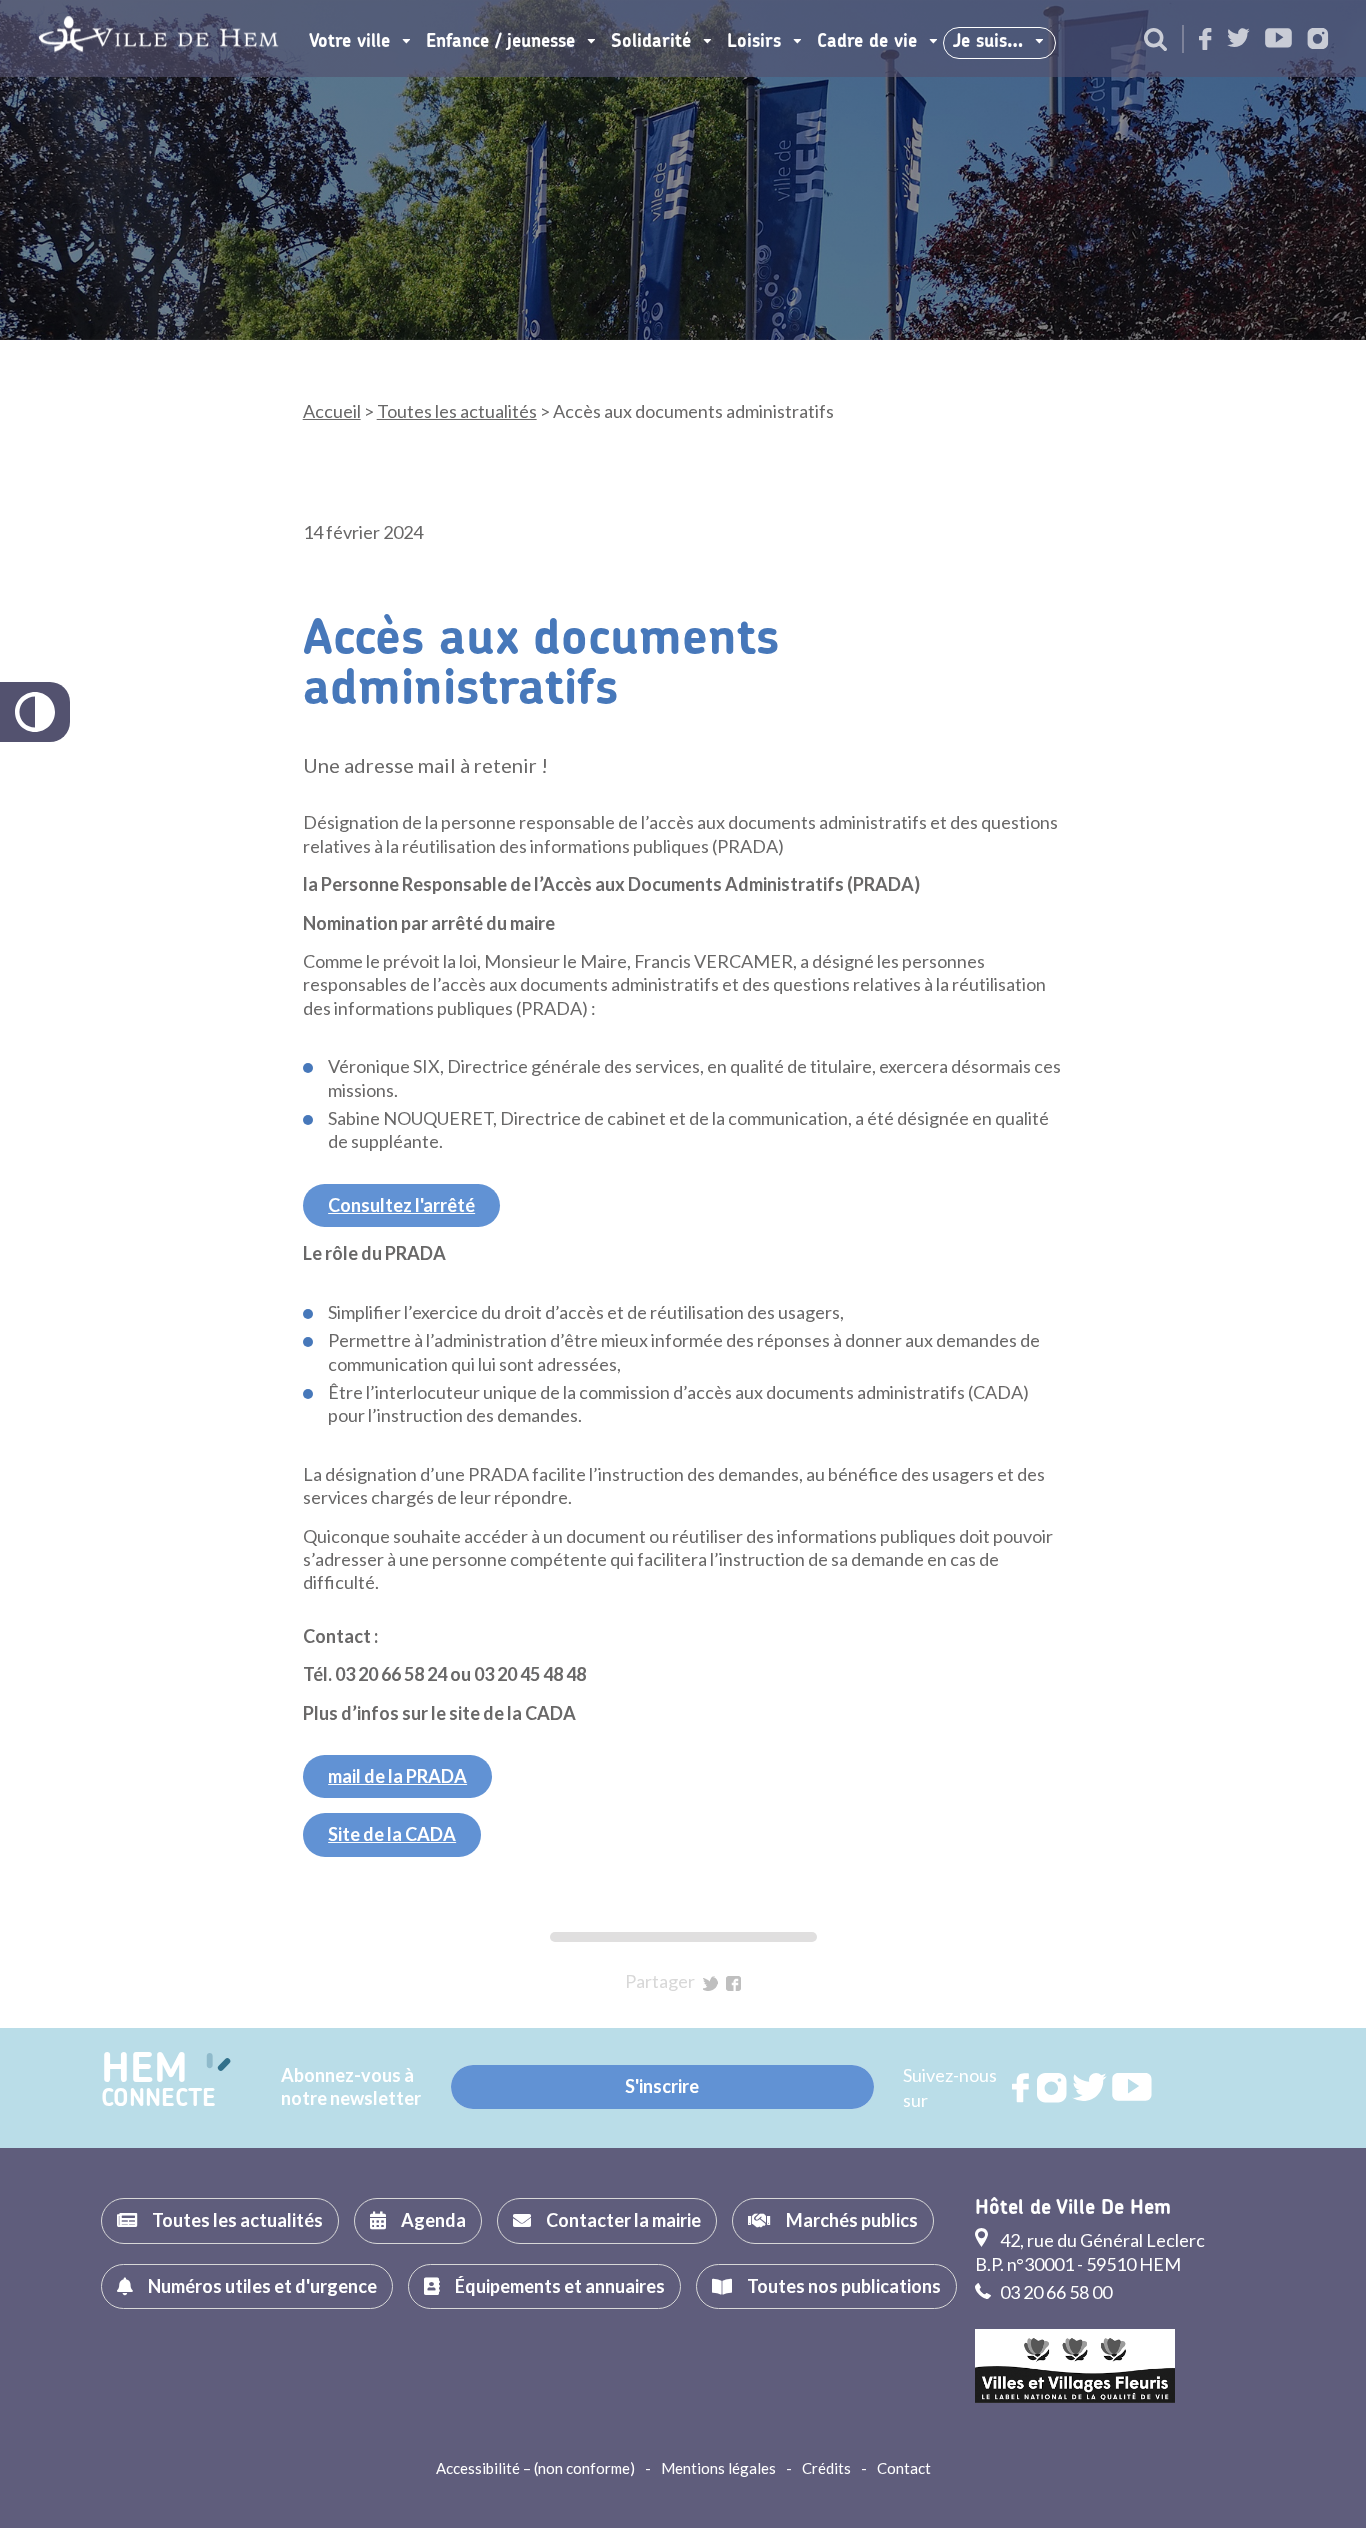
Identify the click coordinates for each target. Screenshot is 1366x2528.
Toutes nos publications (844, 2286)
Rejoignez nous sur (1022, 2088)
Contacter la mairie (623, 2220)
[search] (1155, 41)
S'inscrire (662, 2086)
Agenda (433, 2220)
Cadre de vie (867, 42)
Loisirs (754, 42)
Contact (904, 2468)
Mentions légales (718, 2468)
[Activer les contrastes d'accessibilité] (35, 712)
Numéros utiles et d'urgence (262, 2286)
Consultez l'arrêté (401, 1205)
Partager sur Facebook (733, 1983)
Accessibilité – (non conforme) (535, 2468)
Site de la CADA (392, 1834)
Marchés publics (852, 2220)
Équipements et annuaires (560, 2286)
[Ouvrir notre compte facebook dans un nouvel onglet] (1205, 40)
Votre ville (349, 42)
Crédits (826, 2468)
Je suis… (988, 42)
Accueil (332, 411)
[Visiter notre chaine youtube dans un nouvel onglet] (1278, 39)
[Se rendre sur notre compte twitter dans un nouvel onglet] (1238, 39)
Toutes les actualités (457, 411)
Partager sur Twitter (710, 1983)
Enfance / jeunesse (500, 42)
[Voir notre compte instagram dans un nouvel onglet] (1318, 40)
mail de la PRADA (397, 1776)
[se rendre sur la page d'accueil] (158, 38)
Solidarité (651, 42)
